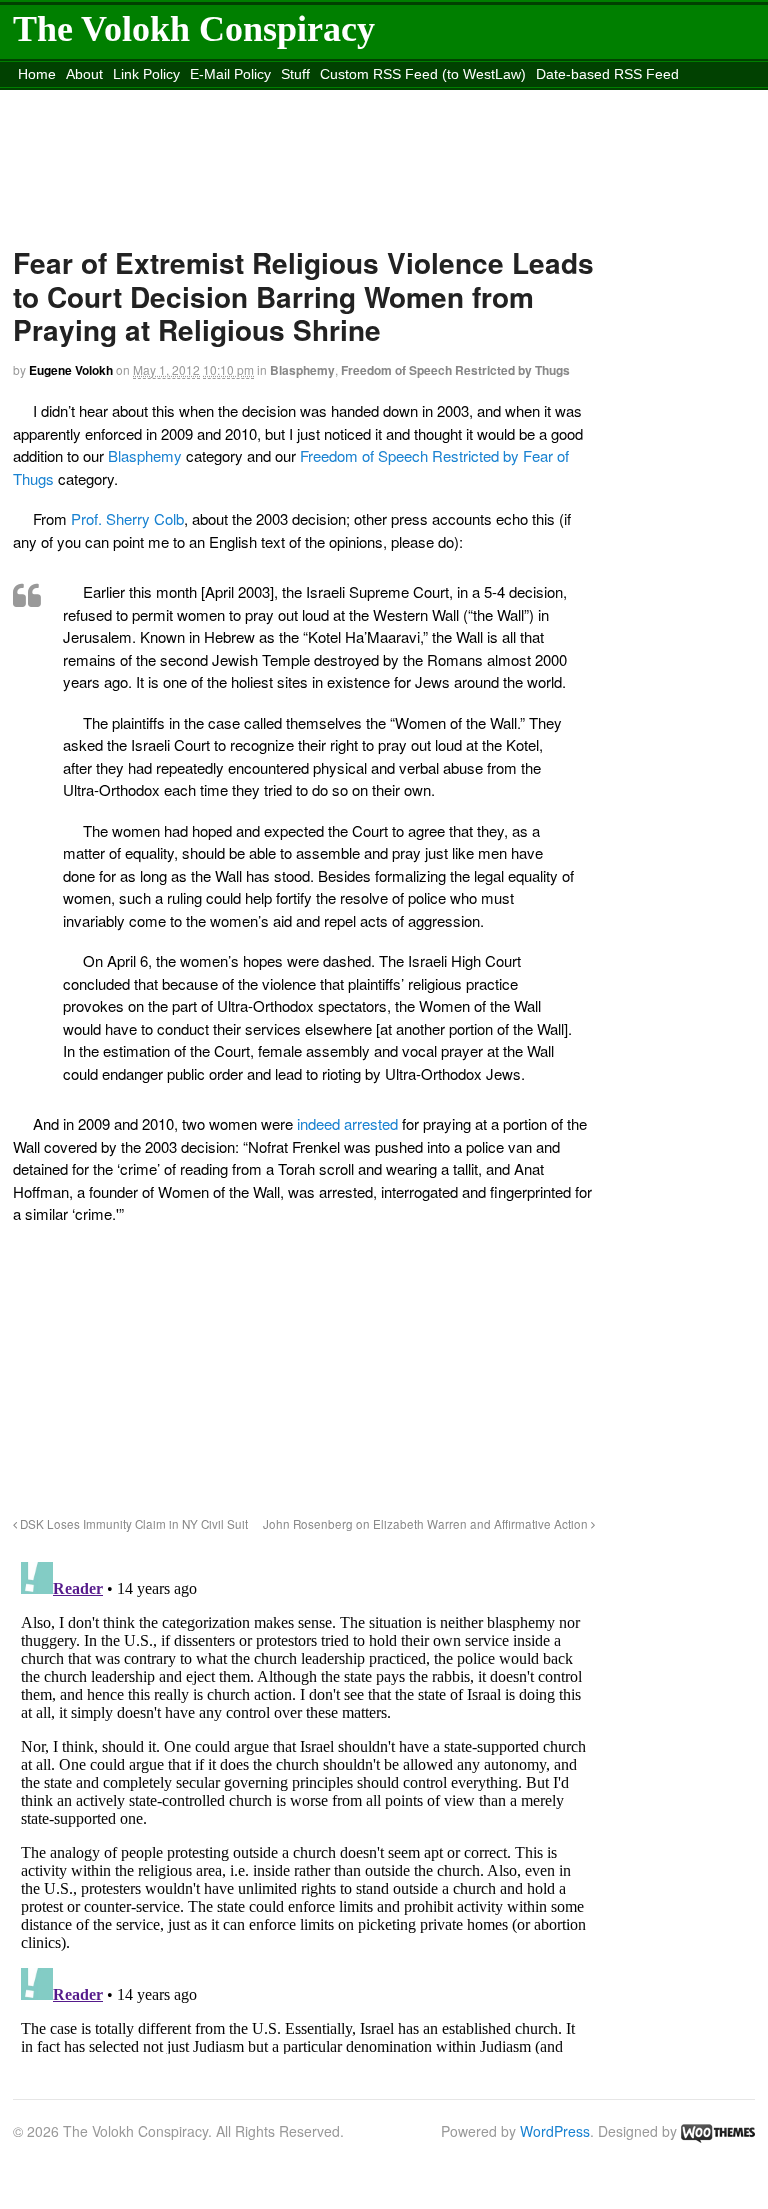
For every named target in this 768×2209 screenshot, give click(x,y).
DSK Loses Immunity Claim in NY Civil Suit (132, 1524)
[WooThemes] (718, 2131)
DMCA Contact (64, 99)
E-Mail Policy (230, 74)
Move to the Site (338, 99)
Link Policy (146, 74)
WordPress (555, 2131)
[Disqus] (304, 1804)
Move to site (520, 99)
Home (37, 74)
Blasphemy (302, 370)
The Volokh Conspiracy (194, 29)
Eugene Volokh (71, 370)
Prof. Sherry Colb (127, 518)
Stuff (295, 74)
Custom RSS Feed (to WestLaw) (423, 74)
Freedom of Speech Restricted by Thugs (455, 370)
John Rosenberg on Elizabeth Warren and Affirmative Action (427, 1524)
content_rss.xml (171, 99)
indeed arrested (347, 1123)
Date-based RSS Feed (607, 74)
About (84, 74)
